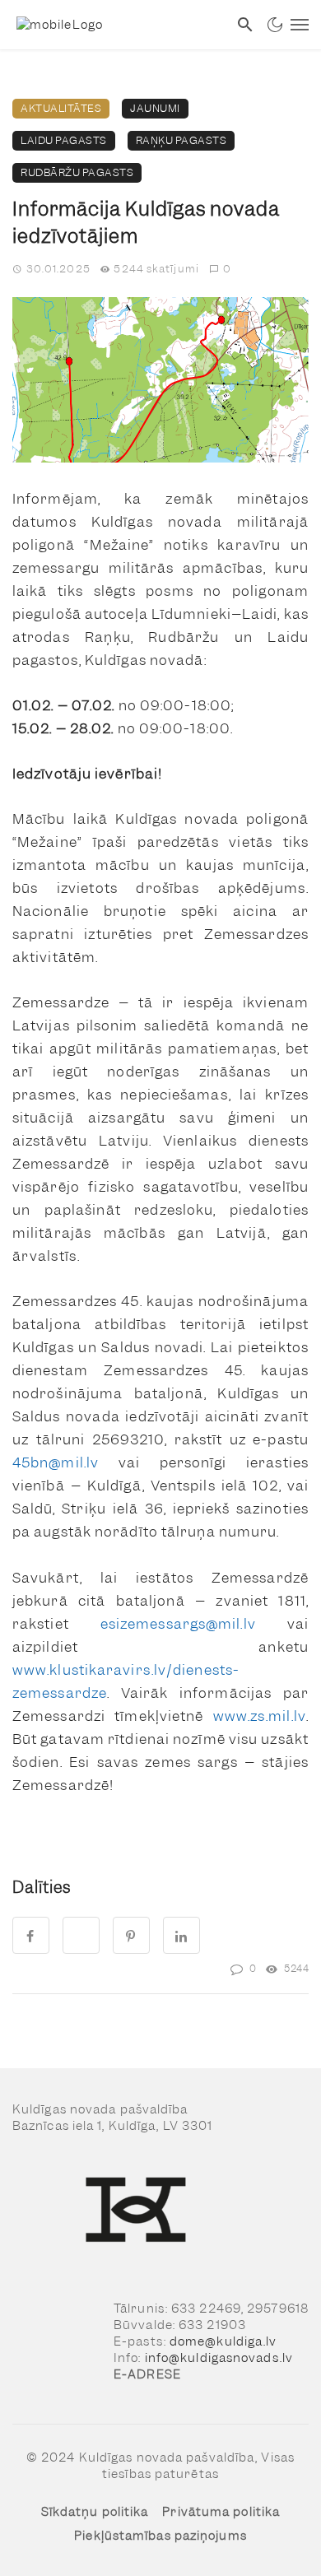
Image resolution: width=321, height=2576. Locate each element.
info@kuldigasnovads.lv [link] (219, 2358)
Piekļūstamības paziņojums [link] (160, 2536)
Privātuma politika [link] (221, 2512)
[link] (114, 25)
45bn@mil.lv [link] (56, 1462)
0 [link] (227, 269)
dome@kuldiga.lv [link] (223, 2341)
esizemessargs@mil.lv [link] (178, 1624)
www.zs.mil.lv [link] (260, 1716)
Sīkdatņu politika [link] (95, 2512)
